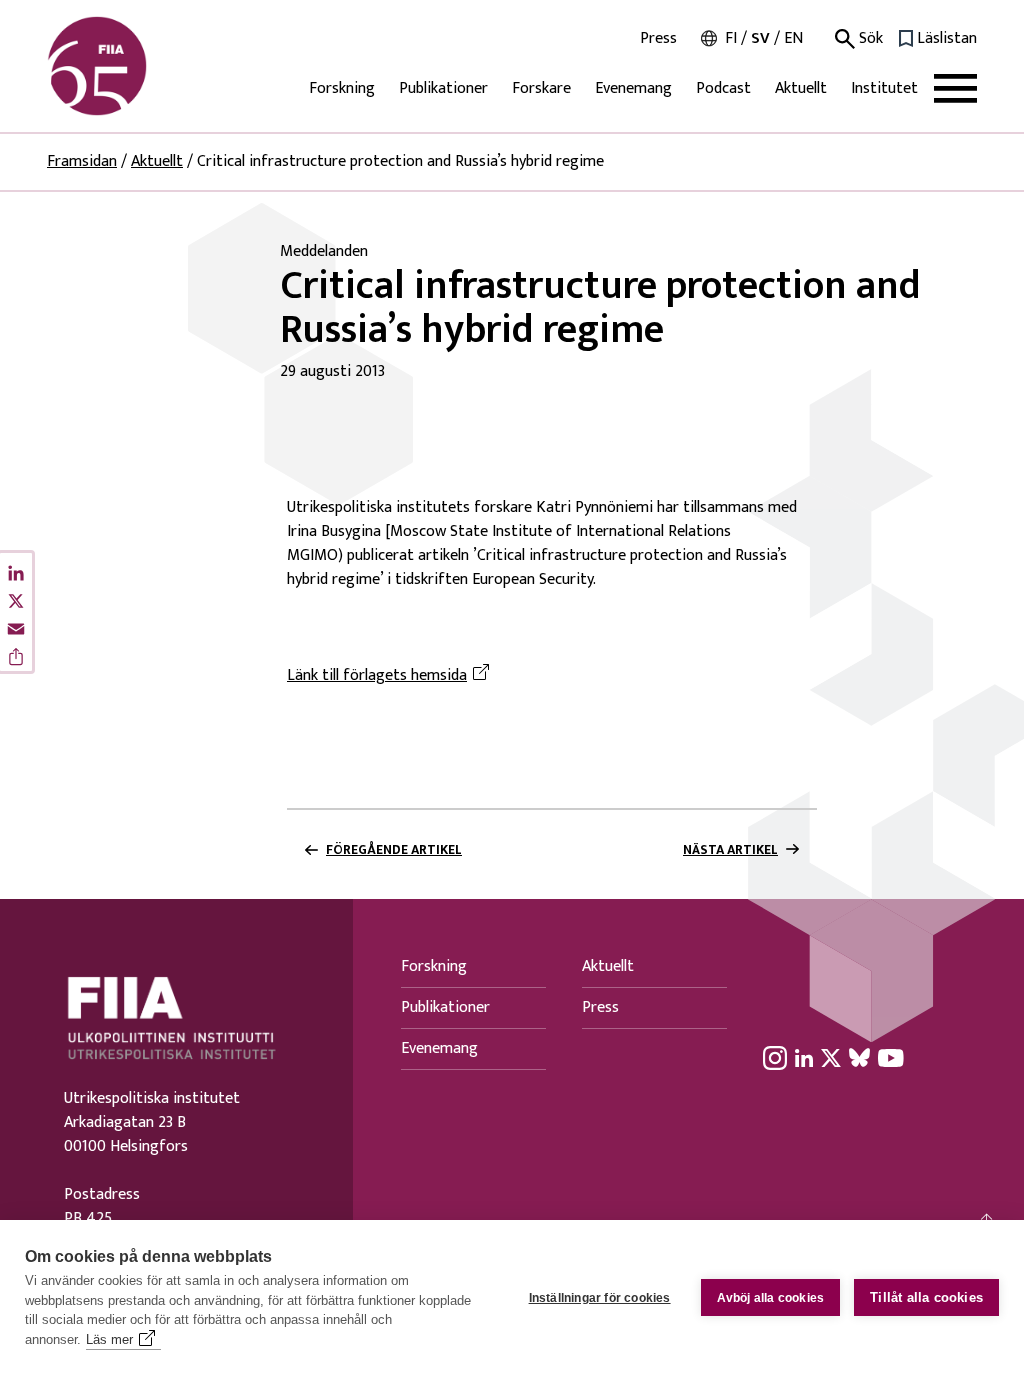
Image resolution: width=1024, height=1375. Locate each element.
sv (760, 38)
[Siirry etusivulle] (143, 66)
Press (658, 39)
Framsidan (82, 161)
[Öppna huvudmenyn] (955, 88)
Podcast (723, 88)
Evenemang (633, 88)
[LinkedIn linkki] (804, 1057)
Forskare (541, 88)
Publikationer (443, 88)
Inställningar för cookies (600, 1298)
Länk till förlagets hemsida (391, 676)
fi (731, 38)
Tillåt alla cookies (926, 1297)
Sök (869, 39)
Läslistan (947, 39)
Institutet (884, 88)
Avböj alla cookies (771, 1298)
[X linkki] (831, 1057)
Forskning (342, 88)
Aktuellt (801, 88)
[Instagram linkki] (775, 1057)
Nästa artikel (730, 850)
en (793, 38)
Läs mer (109, 1339)
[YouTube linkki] (891, 1057)
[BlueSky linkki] (859, 1057)
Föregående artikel (394, 850)
